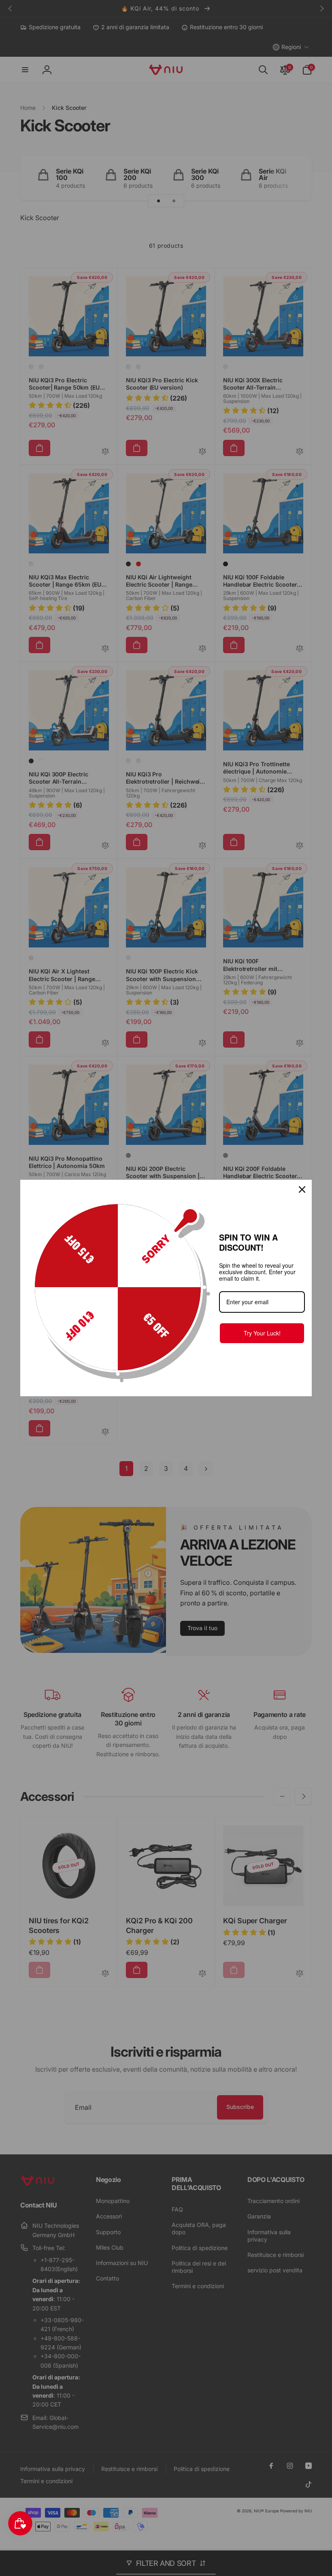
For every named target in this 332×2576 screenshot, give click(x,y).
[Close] (302, 1189)
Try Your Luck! (262, 1333)
